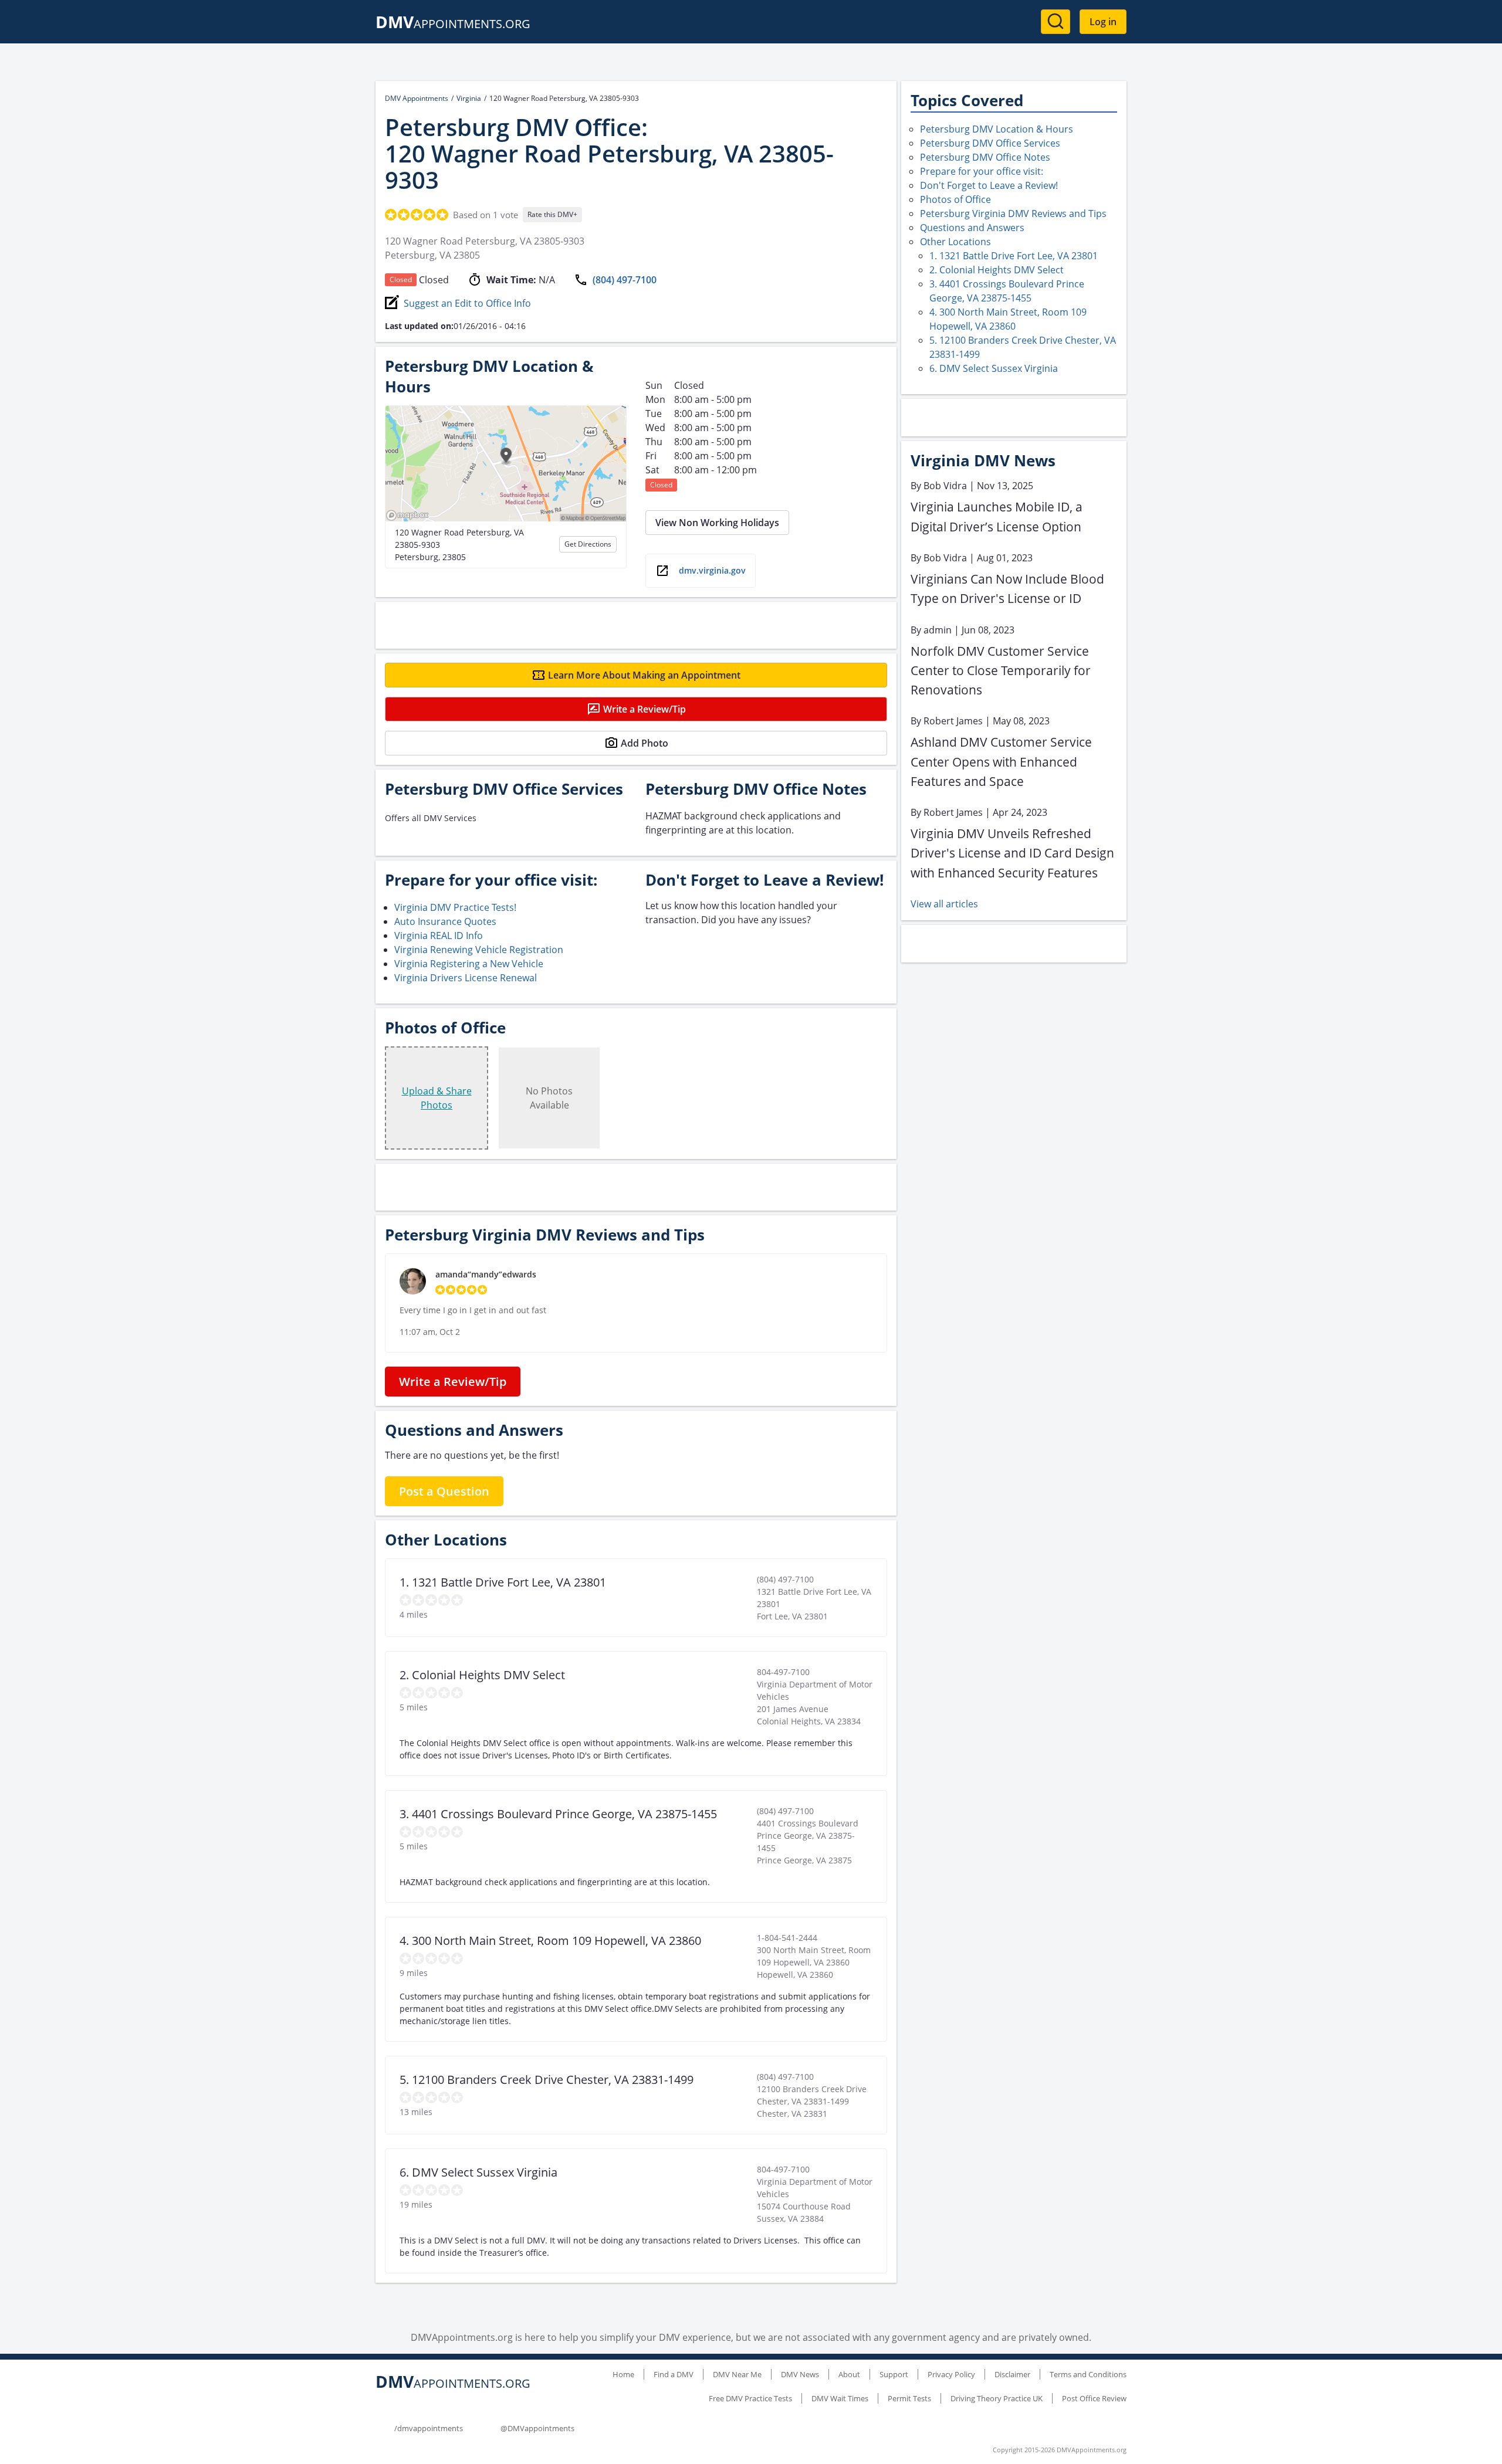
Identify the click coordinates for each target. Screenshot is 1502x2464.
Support (894, 2374)
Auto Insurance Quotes (445, 921)
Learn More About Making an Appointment (644, 675)
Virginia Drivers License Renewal (466, 978)
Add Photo (645, 743)
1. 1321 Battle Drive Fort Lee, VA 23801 (1014, 256)
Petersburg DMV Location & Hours (997, 129)
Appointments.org (453, 24)
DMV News (800, 2374)
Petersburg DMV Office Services (990, 143)
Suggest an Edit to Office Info (467, 303)
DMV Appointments (417, 98)
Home (623, 2374)
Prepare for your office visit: (982, 171)
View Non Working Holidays (717, 523)
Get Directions (588, 544)
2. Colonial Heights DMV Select (997, 270)
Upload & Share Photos (437, 1098)
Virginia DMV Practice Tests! (455, 907)
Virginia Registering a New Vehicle (469, 964)
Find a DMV (674, 2374)
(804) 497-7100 (625, 280)
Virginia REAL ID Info (439, 936)
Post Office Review (1094, 2398)
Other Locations (955, 242)
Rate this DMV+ (552, 214)
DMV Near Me (737, 2374)
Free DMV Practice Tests (750, 2398)
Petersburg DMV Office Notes (985, 157)
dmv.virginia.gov (712, 570)
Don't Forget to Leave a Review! (989, 185)
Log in (1103, 22)
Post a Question (444, 1491)
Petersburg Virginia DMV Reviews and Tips (1013, 213)
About (849, 2374)
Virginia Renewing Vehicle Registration (479, 950)
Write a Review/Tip (645, 709)
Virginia (469, 98)
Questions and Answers (972, 228)
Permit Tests (909, 2398)
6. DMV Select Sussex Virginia (994, 368)
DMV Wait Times (840, 2398)
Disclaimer (1012, 2374)
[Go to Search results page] (1056, 22)
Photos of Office (955, 199)
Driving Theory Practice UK (997, 2398)
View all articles (944, 904)
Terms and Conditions (1088, 2374)
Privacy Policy (951, 2374)
